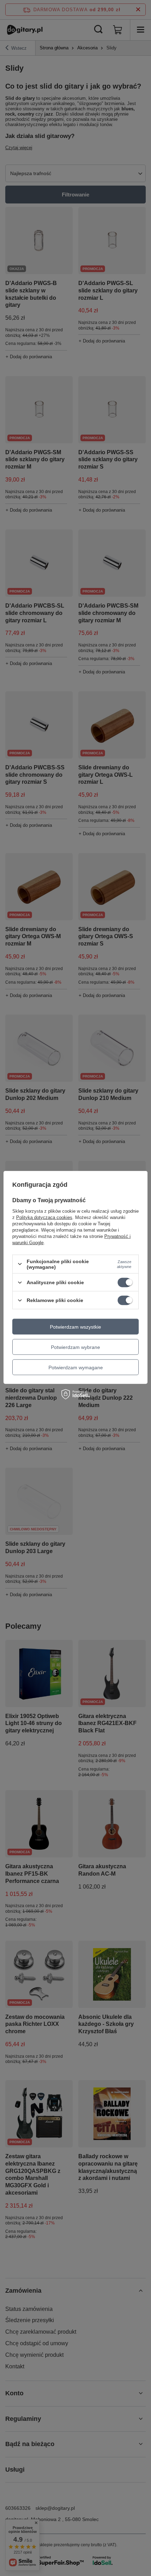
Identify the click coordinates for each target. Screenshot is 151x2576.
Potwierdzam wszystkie (75, 1327)
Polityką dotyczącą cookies (44, 1217)
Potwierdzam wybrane (75, 1347)
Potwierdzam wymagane (76, 1367)
